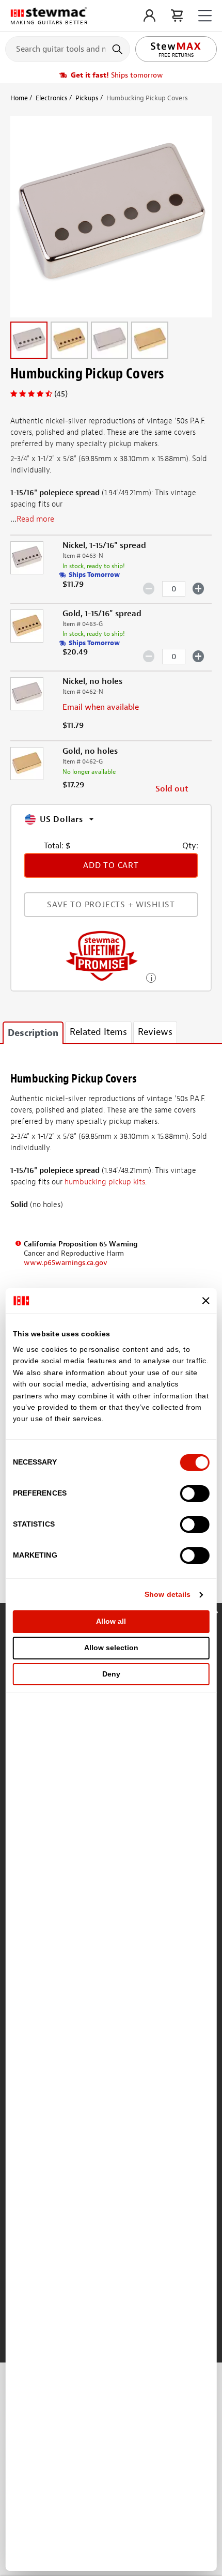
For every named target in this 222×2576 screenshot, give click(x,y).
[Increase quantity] (199, 588)
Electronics (52, 98)
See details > (151, 977)
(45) (61, 394)
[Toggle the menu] (205, 16)
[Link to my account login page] (149, 16)
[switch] (194, 1493)
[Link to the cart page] (177, 16)
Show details (168, 1594)
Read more (35, 519)
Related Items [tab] (98, 1032)
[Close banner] (205, 1301)
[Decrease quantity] (149, 588)
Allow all (111, 1621)
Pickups (87, 98)
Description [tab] (33, 1033)
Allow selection (111, 1648)
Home (19, 98)
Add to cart (111, 865)
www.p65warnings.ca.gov (66, 1263)
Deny (111, 1674)
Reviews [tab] (155, 1032)
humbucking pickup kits (105, 1182)
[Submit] (118, 49)
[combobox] (68, 49)
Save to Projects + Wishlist (111, 905)
